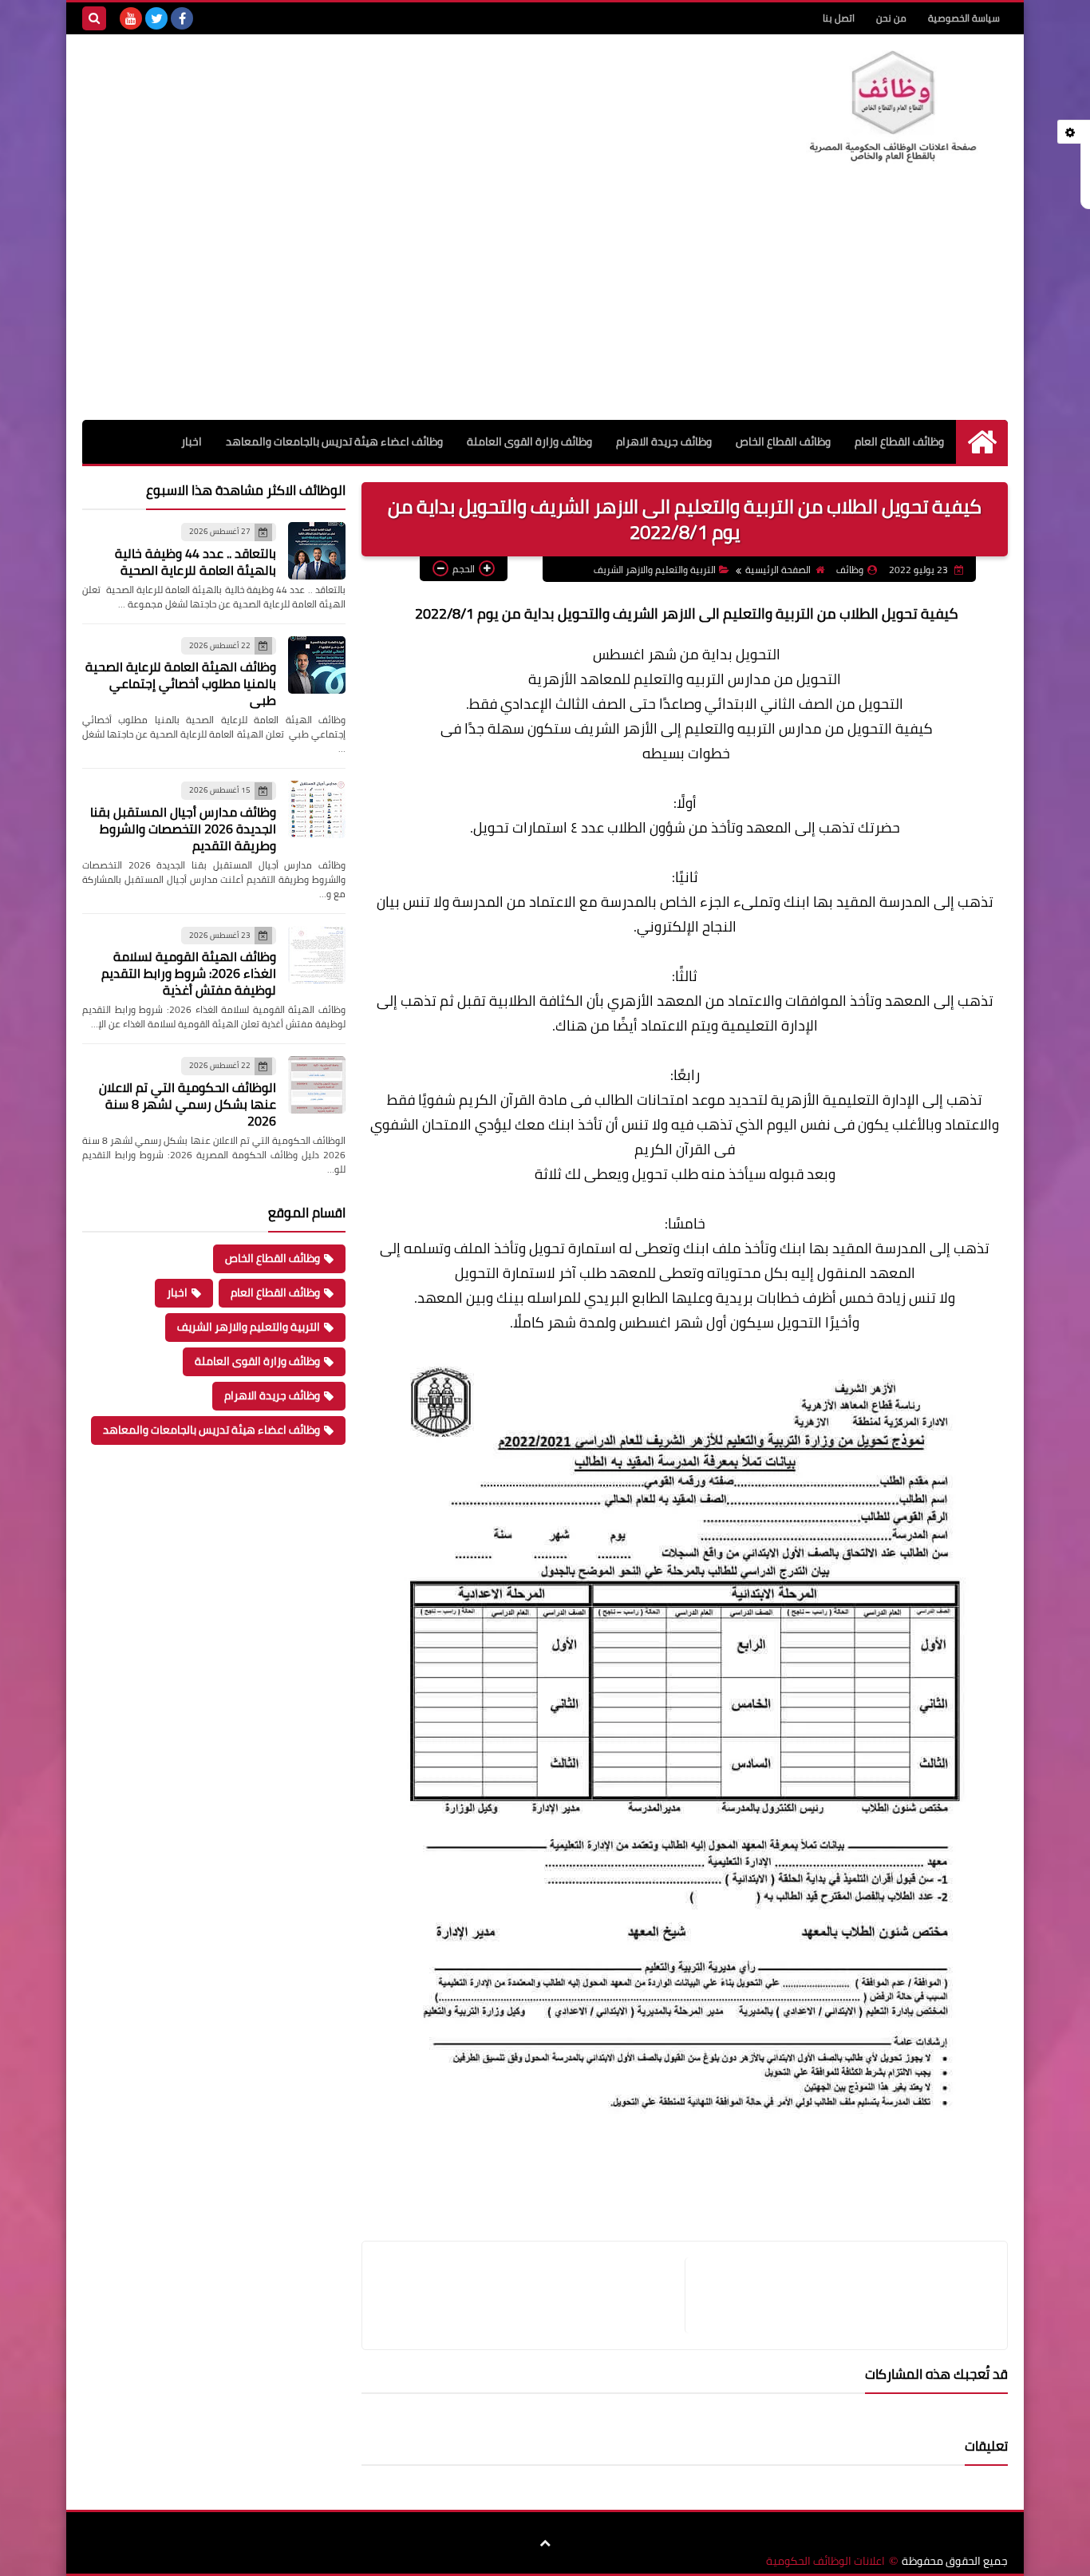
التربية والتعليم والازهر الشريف (655, 570)
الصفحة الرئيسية (778, 570)
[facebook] (182, 18)
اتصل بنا (839, 18)
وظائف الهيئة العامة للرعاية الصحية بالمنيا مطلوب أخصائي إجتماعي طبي (181, 683)
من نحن (891, 18)
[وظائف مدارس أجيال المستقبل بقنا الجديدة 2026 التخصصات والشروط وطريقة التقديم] (317, 809)
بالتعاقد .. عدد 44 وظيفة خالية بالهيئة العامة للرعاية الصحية (195, 562)
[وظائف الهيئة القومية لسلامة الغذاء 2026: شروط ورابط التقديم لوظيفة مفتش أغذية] (317, 955)
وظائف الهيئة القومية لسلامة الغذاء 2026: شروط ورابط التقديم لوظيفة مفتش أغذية (189, 973)
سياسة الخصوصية (964, 18)
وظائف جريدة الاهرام (664, 441)
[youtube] (131, 18)
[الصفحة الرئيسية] (982, 442)
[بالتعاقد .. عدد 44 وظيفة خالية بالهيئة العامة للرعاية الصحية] (317, 551)
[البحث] (94, 18)
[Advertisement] (545, 300)
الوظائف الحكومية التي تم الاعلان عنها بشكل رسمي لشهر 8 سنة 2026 (188, 1104)
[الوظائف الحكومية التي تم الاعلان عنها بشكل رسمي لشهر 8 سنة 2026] (317, 1085)
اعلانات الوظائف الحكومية (825, 2561)
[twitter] (156, 18)
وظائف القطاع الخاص (783, 441)
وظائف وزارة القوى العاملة (529, 441)
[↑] (545, 2544)
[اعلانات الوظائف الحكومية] (892, 107)
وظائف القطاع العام (899, 441)
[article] (531, 2295)
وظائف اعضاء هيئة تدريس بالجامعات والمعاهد (334, 441)
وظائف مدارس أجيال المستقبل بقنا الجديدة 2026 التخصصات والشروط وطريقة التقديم (183, 829)
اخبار (192, 441)
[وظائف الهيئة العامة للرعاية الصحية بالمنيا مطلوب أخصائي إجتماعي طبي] (317, 665)
